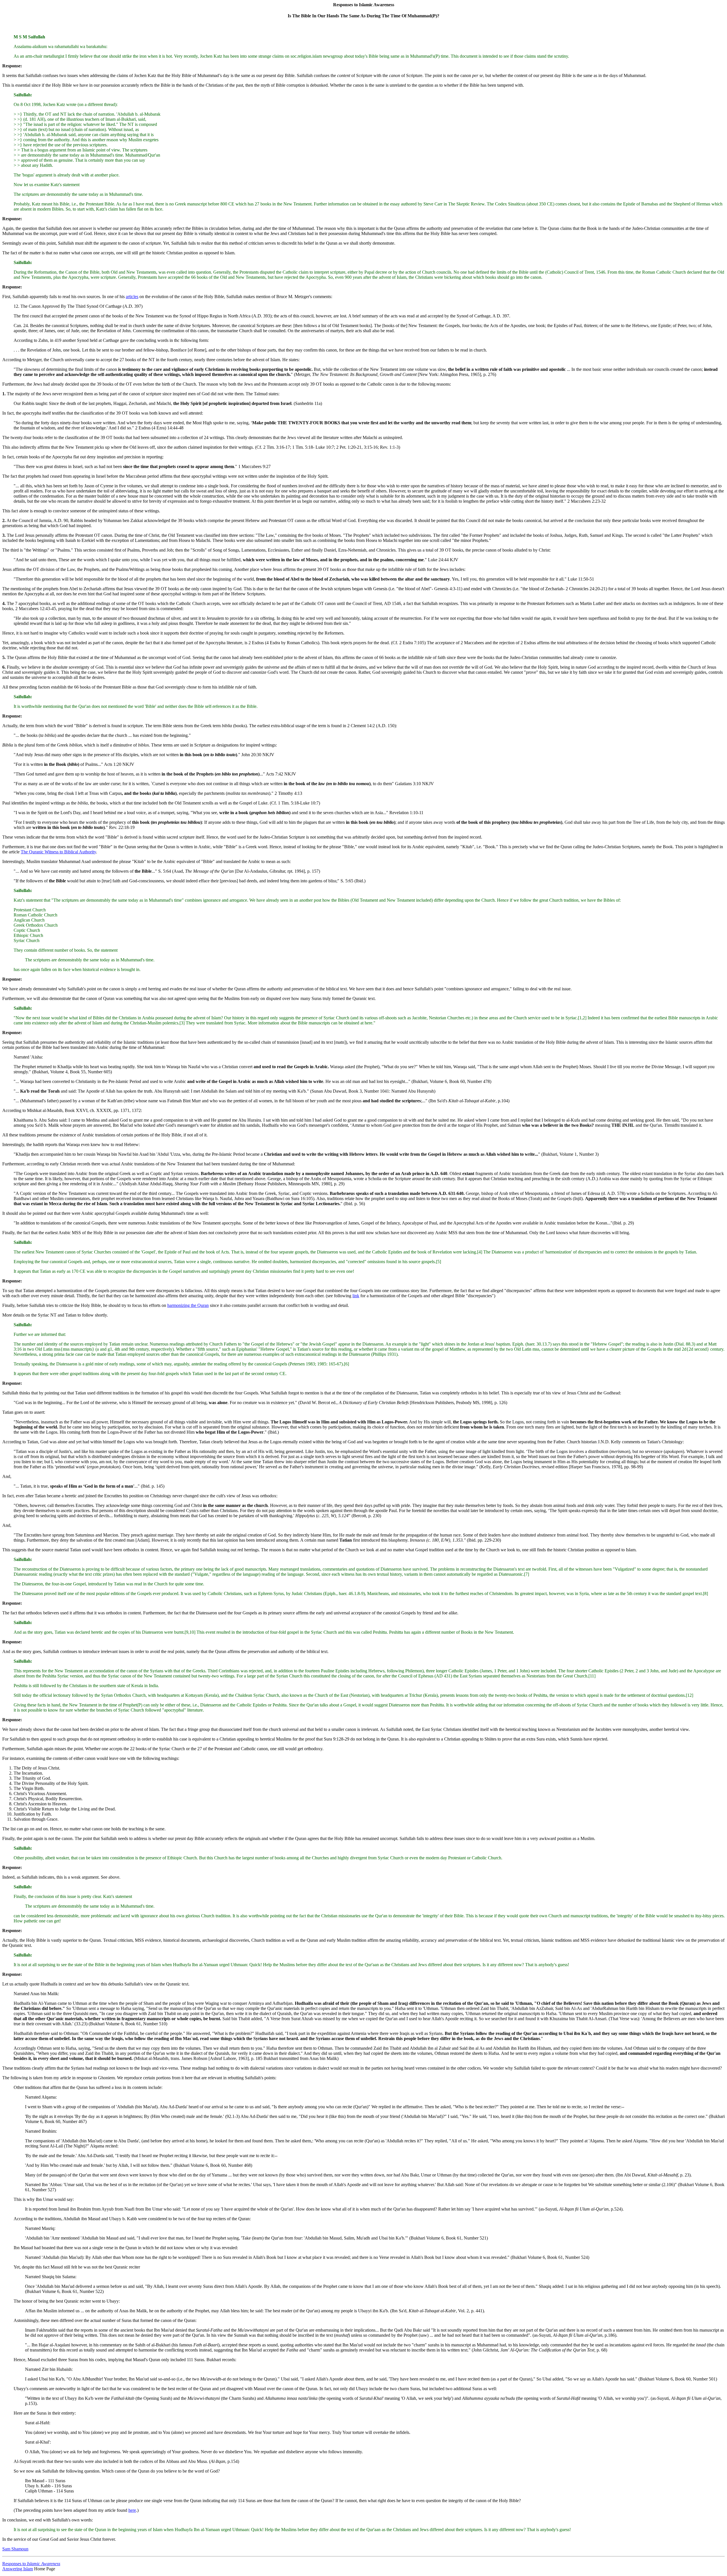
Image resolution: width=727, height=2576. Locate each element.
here (132, 2510)
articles (132, 297)
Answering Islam (18, 2569)
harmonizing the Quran (188, 1305)
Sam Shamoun (15, 2549)
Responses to (31, 2564)
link (356, 1296)
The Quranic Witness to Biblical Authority (58, 852)
